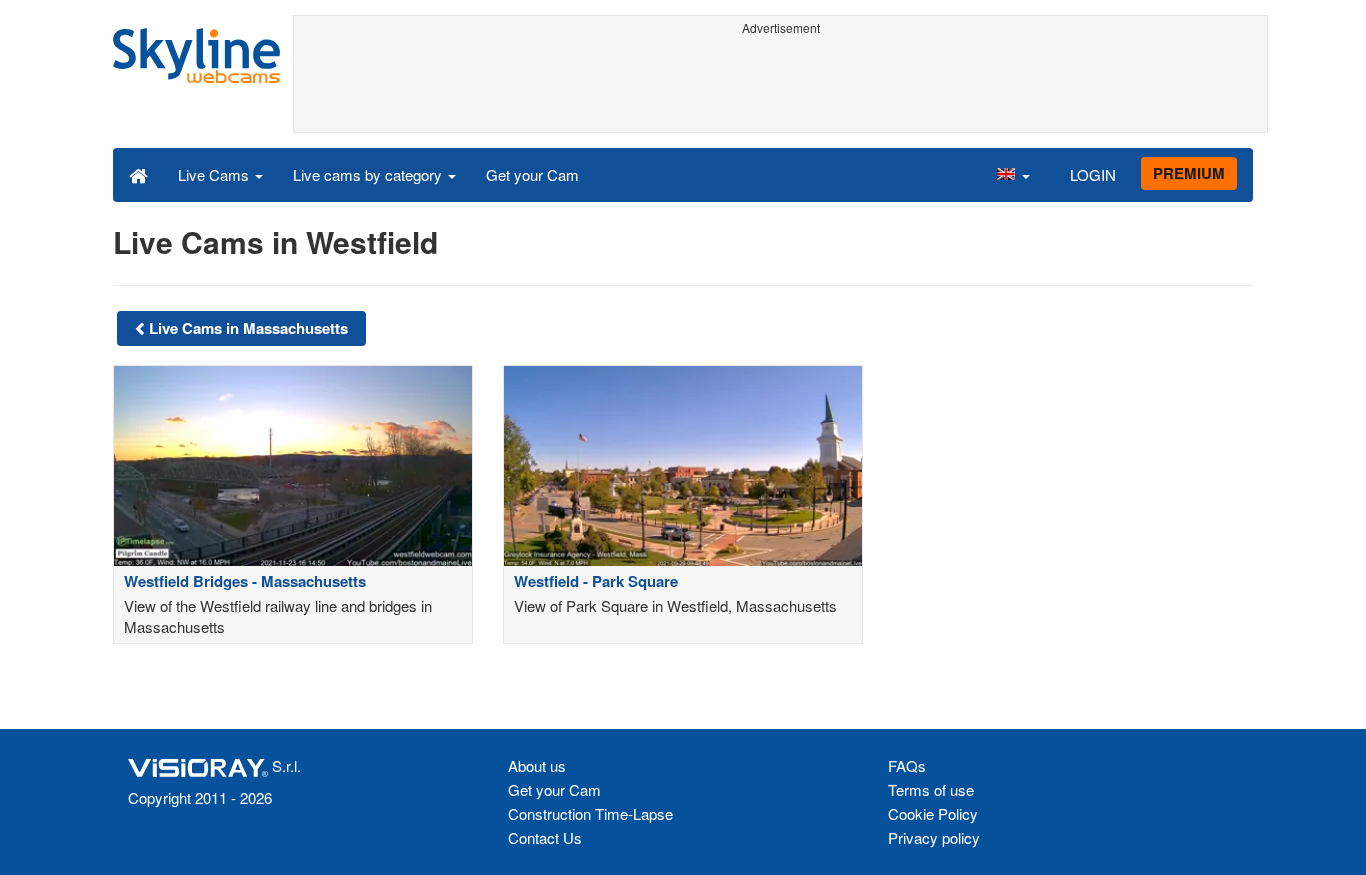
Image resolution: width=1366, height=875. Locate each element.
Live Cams (215, 174)
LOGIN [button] (1093, 174)
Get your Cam (532, 174)
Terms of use (931, 789)
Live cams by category (369, 174)
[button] (1013, 174)
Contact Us (545, 837)
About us (537, 765)
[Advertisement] (780, 87)
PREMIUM (1189, 173)
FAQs (907, 765)
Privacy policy (934, 837)
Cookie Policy (933, 813)
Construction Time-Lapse (590, 813)
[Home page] (138, 174)
